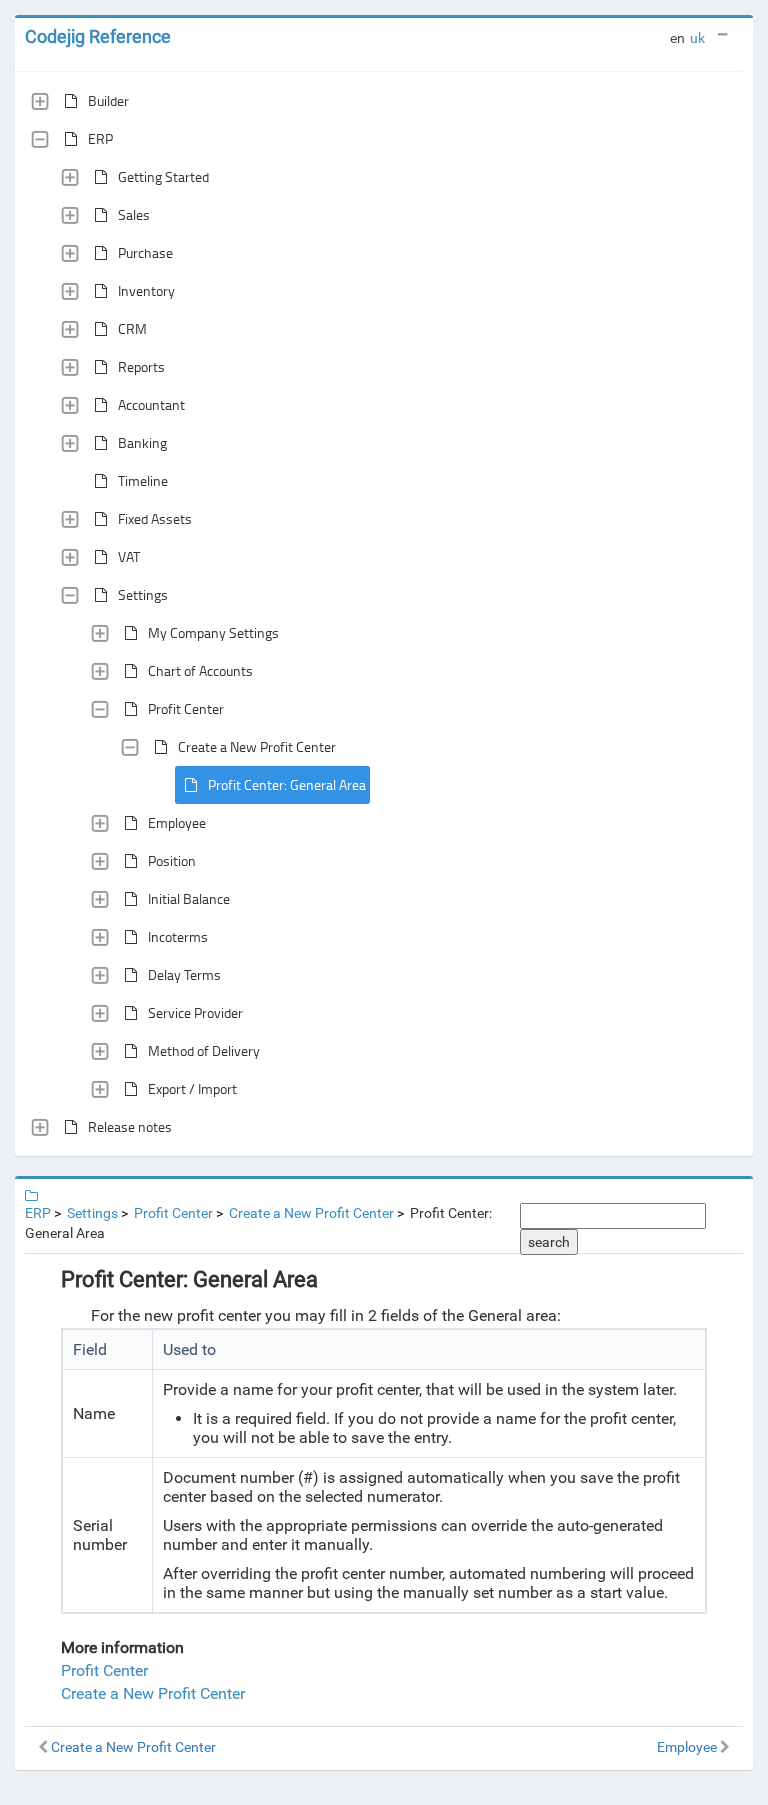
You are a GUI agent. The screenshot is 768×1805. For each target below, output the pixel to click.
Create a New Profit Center (257, 746)
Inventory (146, 290)
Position (172, 860)
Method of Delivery (204, 1050)
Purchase (145, 252)
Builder (108, 100)
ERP (100, 138)
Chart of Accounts (200, 670)
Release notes (130, 1126)
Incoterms (178, 936)
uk (697, 38)
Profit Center (186, 708)
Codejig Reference (98, 36)
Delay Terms (184, 974)
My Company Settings (213, 632)
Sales (134, 214)
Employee (177, 822)
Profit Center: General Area (287, 784)
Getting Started (163, 176)
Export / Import (192, 1088)
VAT (129, 556)
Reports (141, 366)
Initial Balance (189, 898)
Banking (142, 442)
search (549, 1242)
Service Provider (195, 1012)
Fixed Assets (155, 518)
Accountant (151, 404)
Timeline (143, 480)
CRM (132, 328)
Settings (143, 594)
